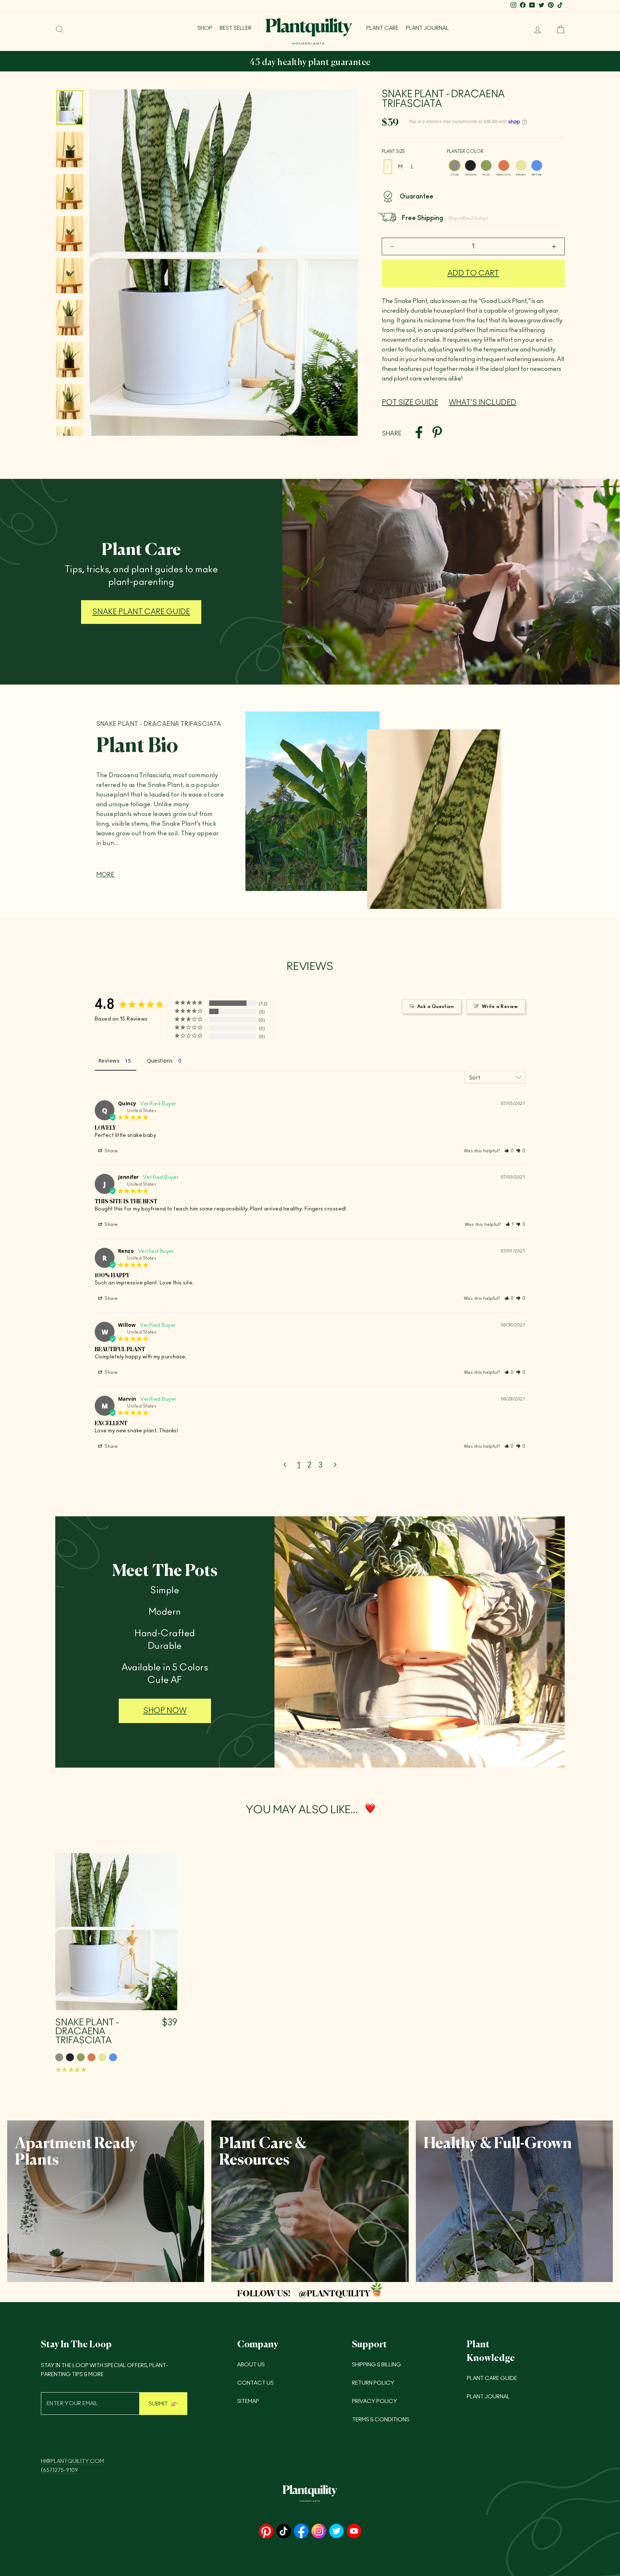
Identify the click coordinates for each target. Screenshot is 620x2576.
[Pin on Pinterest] (437, 434)
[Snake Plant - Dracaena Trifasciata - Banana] (102, 2057)
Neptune (537, 165)
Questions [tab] (160, 1061)
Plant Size (393, 151)
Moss (486, 165)
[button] (509, 1151)
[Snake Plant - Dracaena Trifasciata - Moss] (81, 2057)
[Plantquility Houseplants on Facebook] (301, 2532)
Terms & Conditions (381, 2420)
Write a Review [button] (500, 1007)
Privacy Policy (375, 2401)
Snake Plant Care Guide (141, 612)
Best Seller (236, 28)
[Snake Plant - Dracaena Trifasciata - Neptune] (113, 2057)
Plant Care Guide (492, 2378)
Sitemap (248, 2401)
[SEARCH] (60, 29)
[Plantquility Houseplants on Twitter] (336, 2532)
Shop (205, 28)
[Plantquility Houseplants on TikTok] (284, 2532)
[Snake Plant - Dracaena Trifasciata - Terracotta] (91, 2057)
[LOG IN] (535, 29)
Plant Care (382, 28)
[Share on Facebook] (419, 434)
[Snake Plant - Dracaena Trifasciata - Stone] (59, 2057)
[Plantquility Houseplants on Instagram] (319, 2532)
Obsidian (470, 165)
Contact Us (255, 2383)
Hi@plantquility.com (72, 2461)
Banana (521, 165)
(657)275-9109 (59, 2470)
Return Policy (373, 2383)
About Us (251, 2365)
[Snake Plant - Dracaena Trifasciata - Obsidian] (70, 2057)
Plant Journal (427, 28)
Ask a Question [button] (435, 1007)
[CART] (558, 29)
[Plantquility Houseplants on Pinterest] (266, 2532)
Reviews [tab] (109, 1061)
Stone (455, 165)
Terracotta (504, 165)
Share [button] (111, 1151)
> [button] (335, 1465)
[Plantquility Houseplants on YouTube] (354, 2532)
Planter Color (465, 151)
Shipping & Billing (377, 2365)
